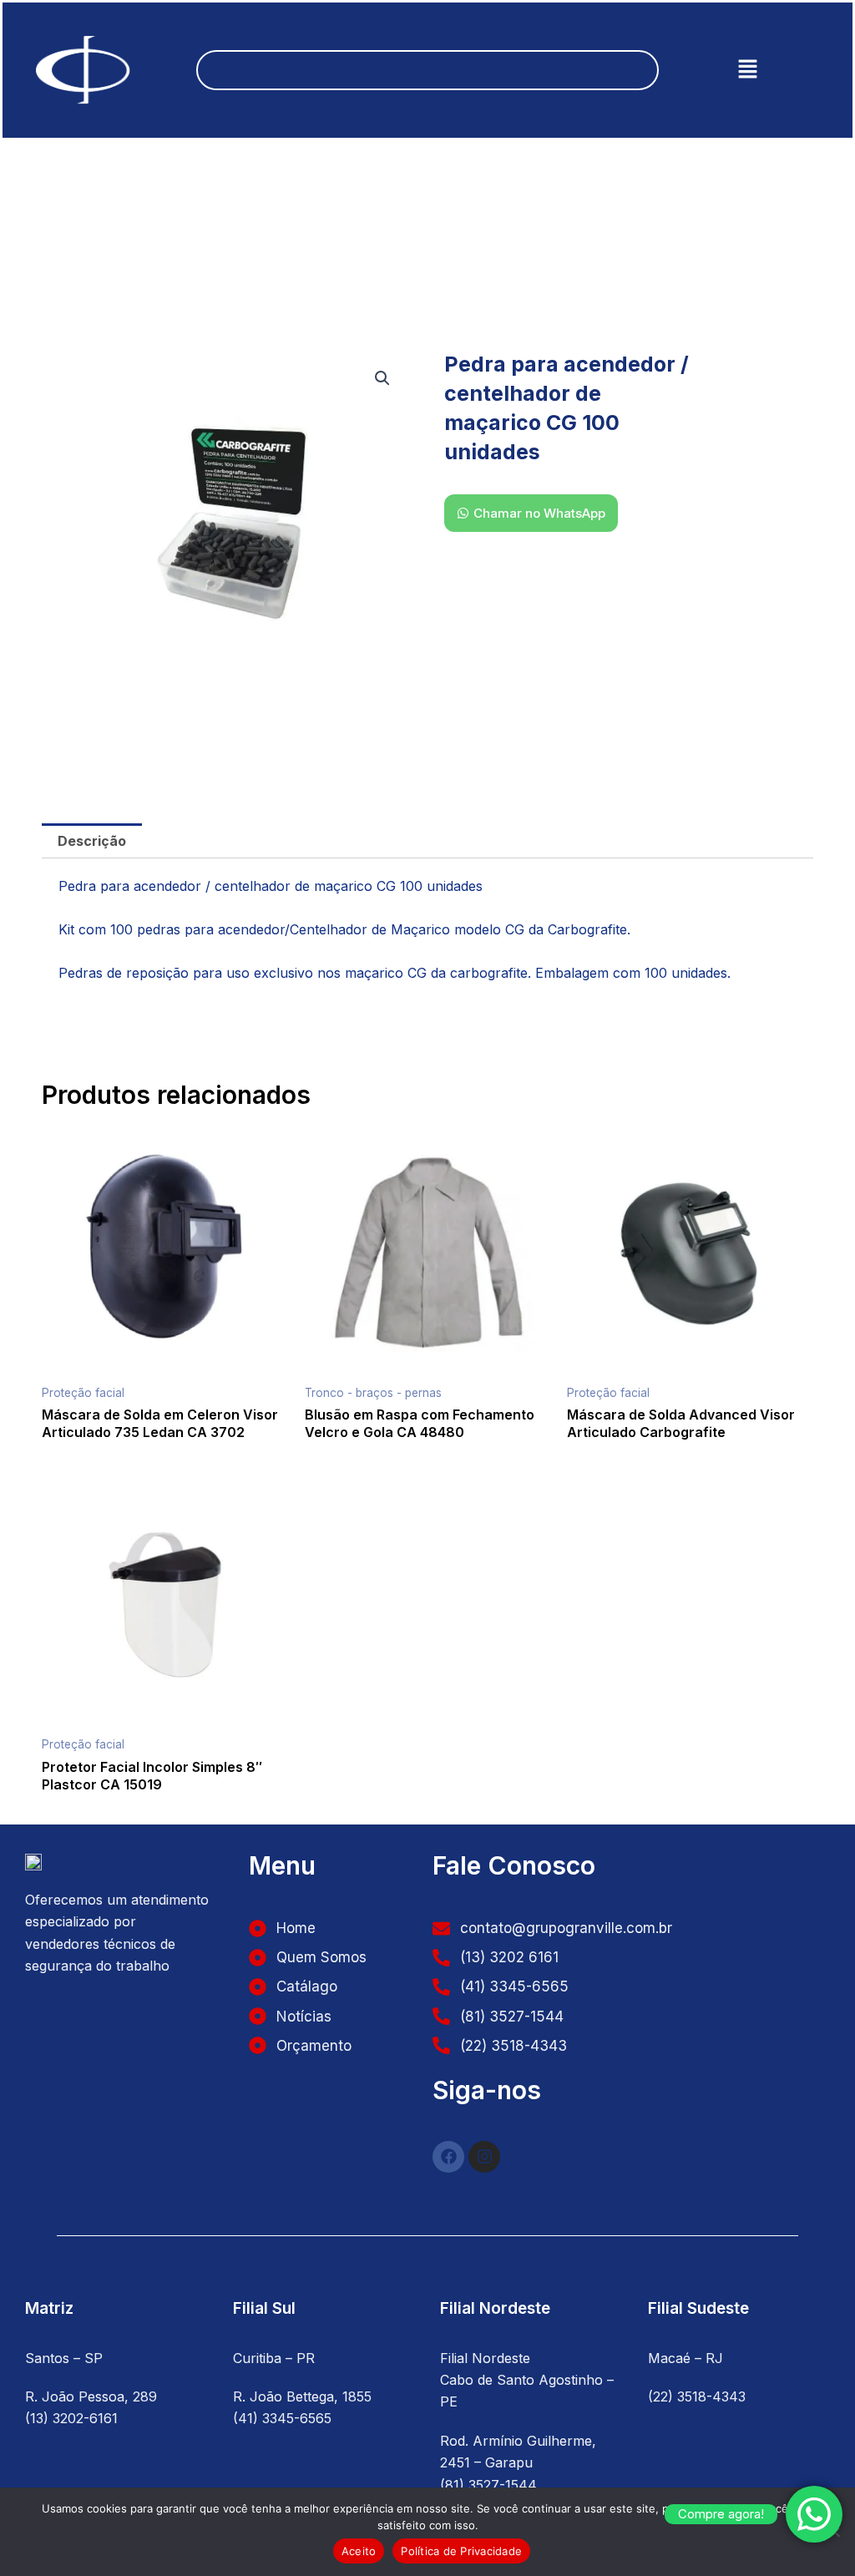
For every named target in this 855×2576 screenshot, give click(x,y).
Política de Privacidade (461, 2551)
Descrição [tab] (92, 841)
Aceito (359, 2551)
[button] (747, 70)
